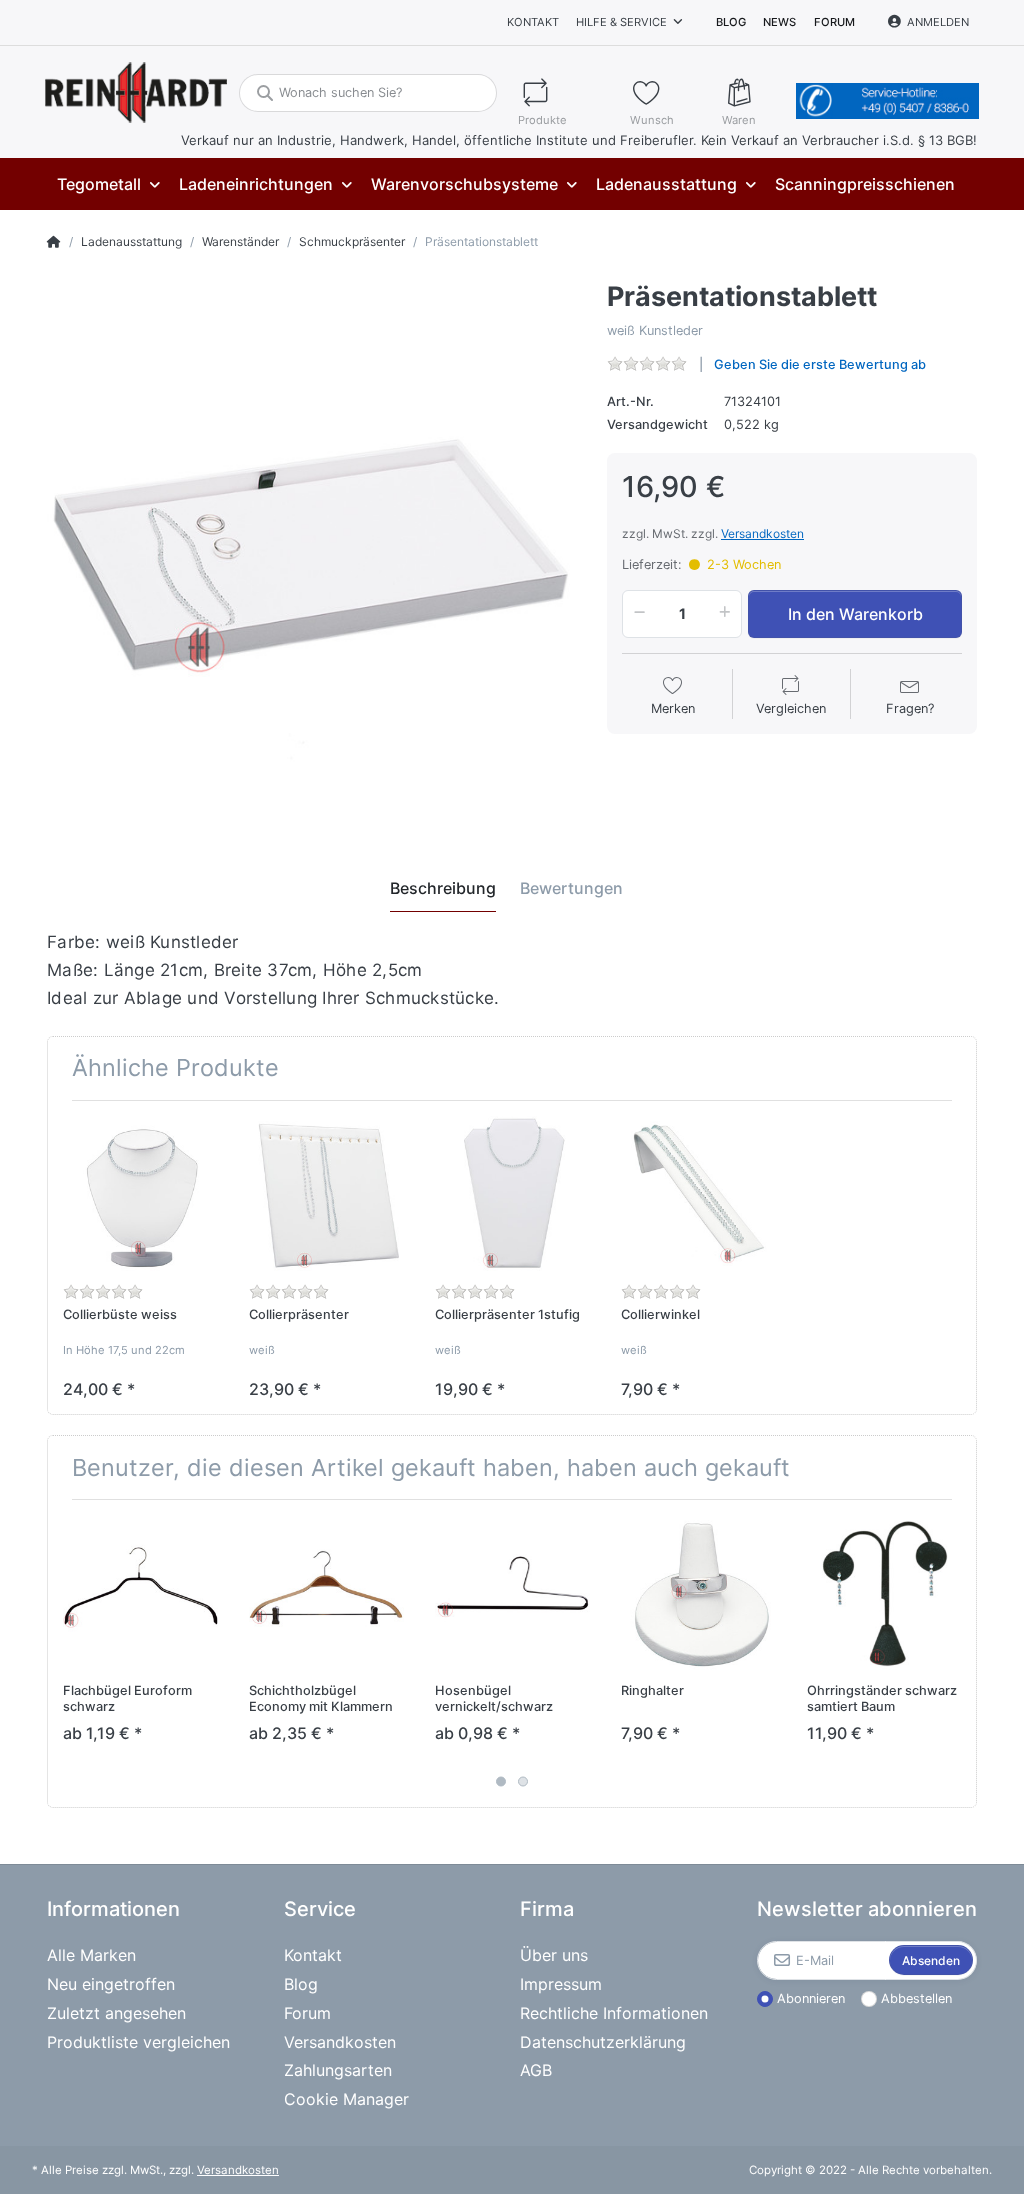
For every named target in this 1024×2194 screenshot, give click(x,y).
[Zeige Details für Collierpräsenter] (326, 1193)
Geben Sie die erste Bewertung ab (820, 364)
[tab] (443, 888)
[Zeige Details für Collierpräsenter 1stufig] (512, 1193)
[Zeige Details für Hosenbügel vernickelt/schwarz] (512, 1592)
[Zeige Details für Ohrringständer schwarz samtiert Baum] (884, 1592)
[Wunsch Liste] (667, 92)
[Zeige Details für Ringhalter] (698, 1592)
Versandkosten (762, 533)
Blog (731, 22)
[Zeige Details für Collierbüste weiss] (140, 1193)
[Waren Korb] (754, 92)
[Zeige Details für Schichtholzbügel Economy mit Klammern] (326, 1592)
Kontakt (533, 22)
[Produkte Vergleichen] (565, 92)
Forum (834, 22)
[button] (636, 614)
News (779, 22)
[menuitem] (108, 184)
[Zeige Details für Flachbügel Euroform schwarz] (140, 1592)
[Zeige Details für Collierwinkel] (698, 1193)
